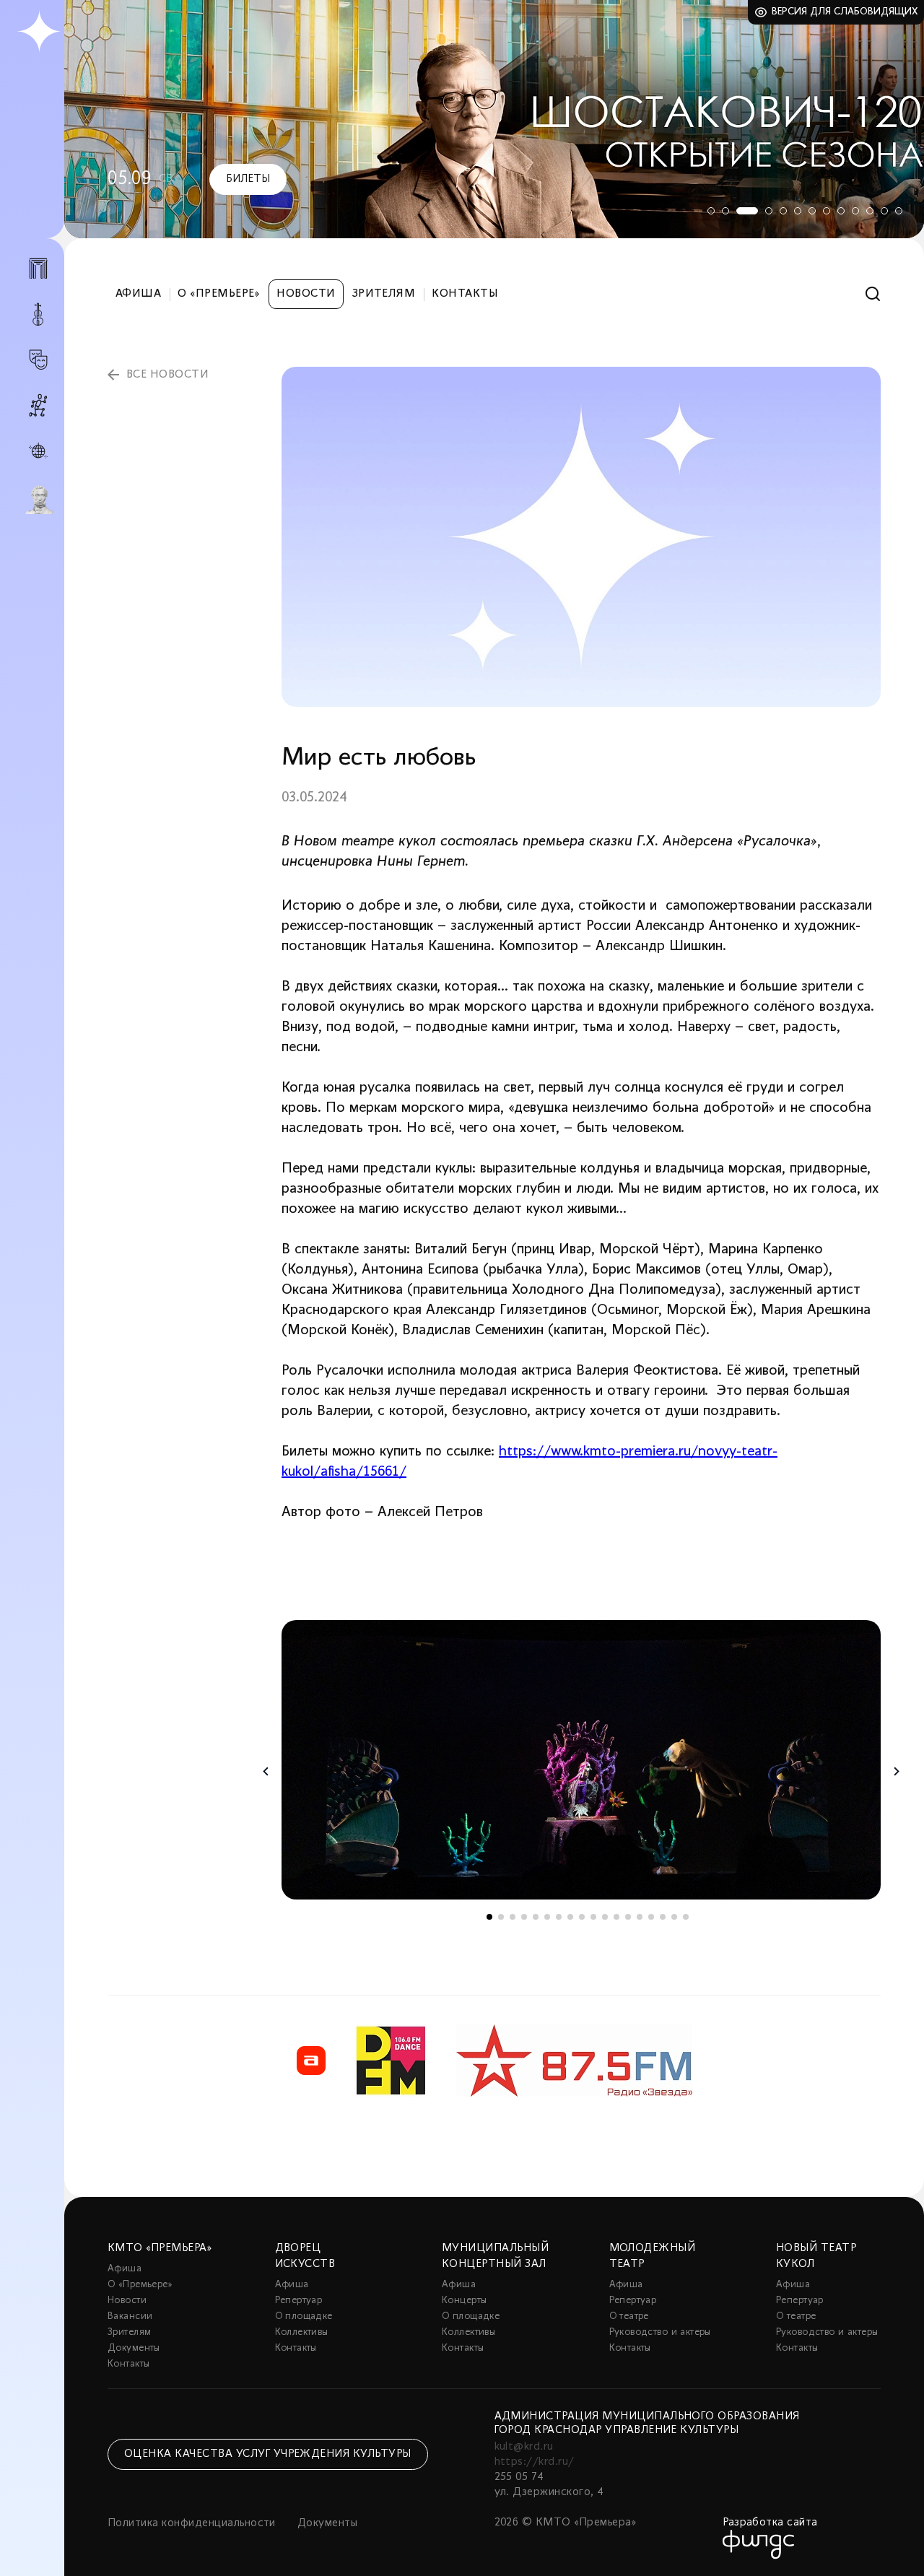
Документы (134, 2348)
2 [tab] (725, 211)
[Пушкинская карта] (38, 500)
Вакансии (130, 2316)
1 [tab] (711, 211)
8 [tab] (827, 211)
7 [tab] (812, 211)
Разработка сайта (770, 2523)
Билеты (248, 179)
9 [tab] (841, 211)
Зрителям (384, 294)
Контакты (465, 294)
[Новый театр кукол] (38, 405)
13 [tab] (899, 211)
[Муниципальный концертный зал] (38, 314)
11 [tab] (870, 211)
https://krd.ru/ (535, 2462)
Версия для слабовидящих (845, 12)
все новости (167, 375)
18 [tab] (686, 1917)
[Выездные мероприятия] (38, 451)
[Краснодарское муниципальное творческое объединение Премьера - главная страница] (39, 32)
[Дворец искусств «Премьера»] (38, 274)
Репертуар (299, 2301)
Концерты (464, 2301)
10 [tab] (855, 211)
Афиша (138, 294)
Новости (306, 294)
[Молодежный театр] (38, 360)
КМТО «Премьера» (160, 2248)
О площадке (304, 2316)
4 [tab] (769, 211)
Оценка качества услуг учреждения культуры (268, 2454)
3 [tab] (747, 211)
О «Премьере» (219, 294)
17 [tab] (674, 1917)
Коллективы (302, 2332)
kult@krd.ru (524, 2447)
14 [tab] (640, 1917)
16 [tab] (663, 1917)
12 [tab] (884, 211)
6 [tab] (798, 211)
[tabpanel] (494, 119)
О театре (629, 2316)
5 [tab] (783, 211)
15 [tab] (651, 1917)
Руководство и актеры (660, 2332)
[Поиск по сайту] (873, 294)
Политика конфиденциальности (192, 2523)
